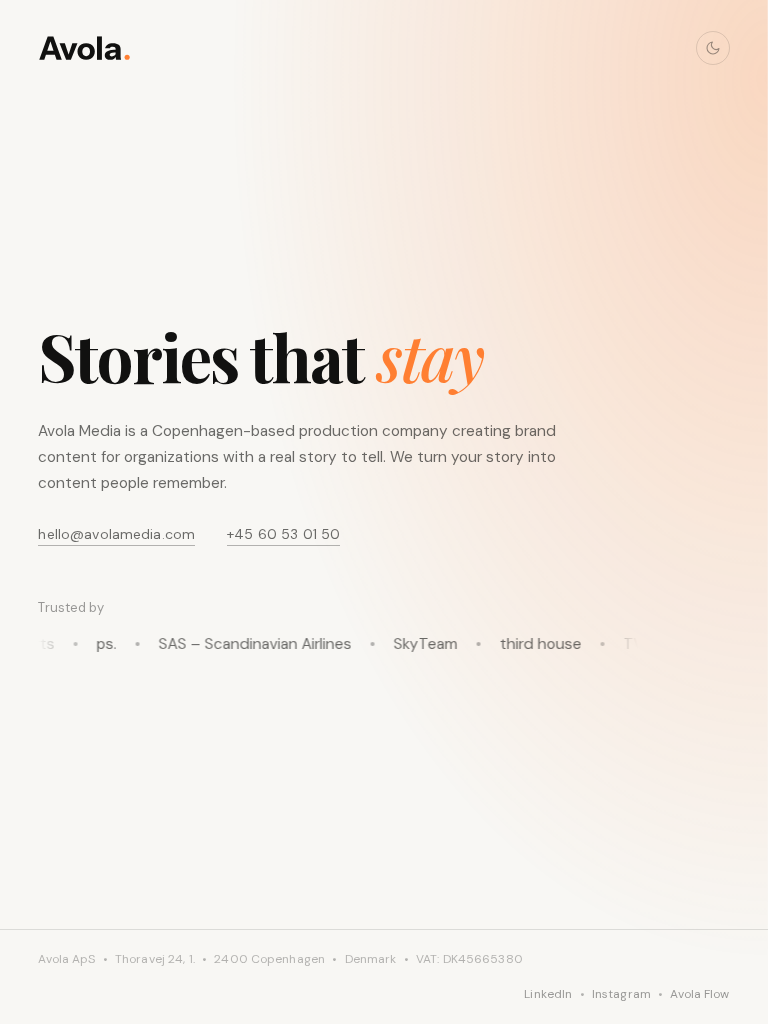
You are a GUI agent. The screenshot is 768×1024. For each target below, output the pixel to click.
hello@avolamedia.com (116, 534)
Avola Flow (699, 994)
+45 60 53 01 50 (283, 534)
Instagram (621, 994)
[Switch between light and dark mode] (713, 48)
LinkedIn (548, 994)
